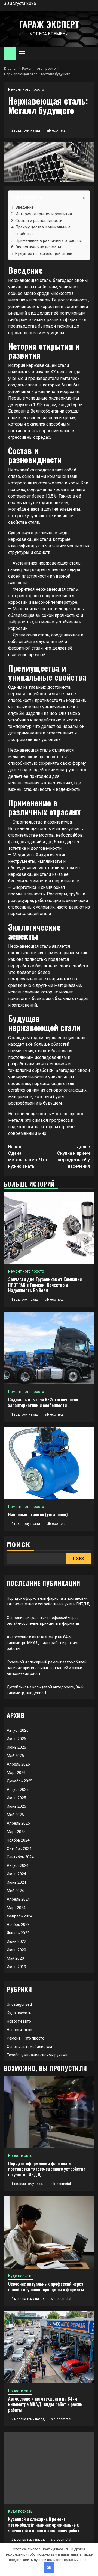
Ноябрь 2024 (18, 1840)
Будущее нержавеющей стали (44, 254)
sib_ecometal (56, 130)
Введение (24, 207)
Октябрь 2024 (19, 1849)
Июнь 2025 (16, 1806)
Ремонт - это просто (26, 89)
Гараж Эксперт (49, 24)
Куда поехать (19, 2013)
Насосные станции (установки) (38, 1514)
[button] (78, 199)
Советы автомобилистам (29, 2047)
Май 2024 (15, 1891)
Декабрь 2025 (20, 1781)
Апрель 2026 (18, 1764)
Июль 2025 (16, 1798)
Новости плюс (19, 2030)
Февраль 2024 (20, 1916)
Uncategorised (19, 2004)
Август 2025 (18, 1790)
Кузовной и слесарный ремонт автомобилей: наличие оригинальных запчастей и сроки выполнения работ (47, 1668)
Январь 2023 (18, 1933)
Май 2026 (15, 1756)
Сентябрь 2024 (20, 1857)
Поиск (19, 1545)
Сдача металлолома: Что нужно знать (28, 1156)
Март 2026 (16, 1773)
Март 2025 (16, 1832)
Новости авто (19, 2021)
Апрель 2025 (18, 1823)
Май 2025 (15, 1815)
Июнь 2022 (16, 1941)
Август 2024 (18, 1865)
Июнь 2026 (16, 1747)
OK (49, 2568)
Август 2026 (18, 1730)
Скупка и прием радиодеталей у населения (73, 1156)
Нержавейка (21, 470)
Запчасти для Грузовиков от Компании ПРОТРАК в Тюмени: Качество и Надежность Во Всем (45, 1285)
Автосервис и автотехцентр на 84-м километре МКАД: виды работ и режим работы (42, 1643)
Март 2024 (16, 1908)
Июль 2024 (16, 1874)
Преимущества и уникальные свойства (43, 230)
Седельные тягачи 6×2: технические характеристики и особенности (43, 1402)
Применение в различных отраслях (49, 240)
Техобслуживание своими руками (37, 2055)
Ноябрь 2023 (18, 1925)
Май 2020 (15, 1958)
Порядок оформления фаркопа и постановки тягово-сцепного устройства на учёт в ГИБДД (47, 2169)
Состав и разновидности (39, 221)
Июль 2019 (16, 1967)
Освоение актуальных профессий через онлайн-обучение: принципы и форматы (46, 2287)
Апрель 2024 (18, 1899)
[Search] (90, 54)
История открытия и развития (44, 214)
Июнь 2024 (16, 1882)
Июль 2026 (16, 1739)
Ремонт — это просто (26, 2038)
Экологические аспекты (38, 247)
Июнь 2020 (16, 1950)
